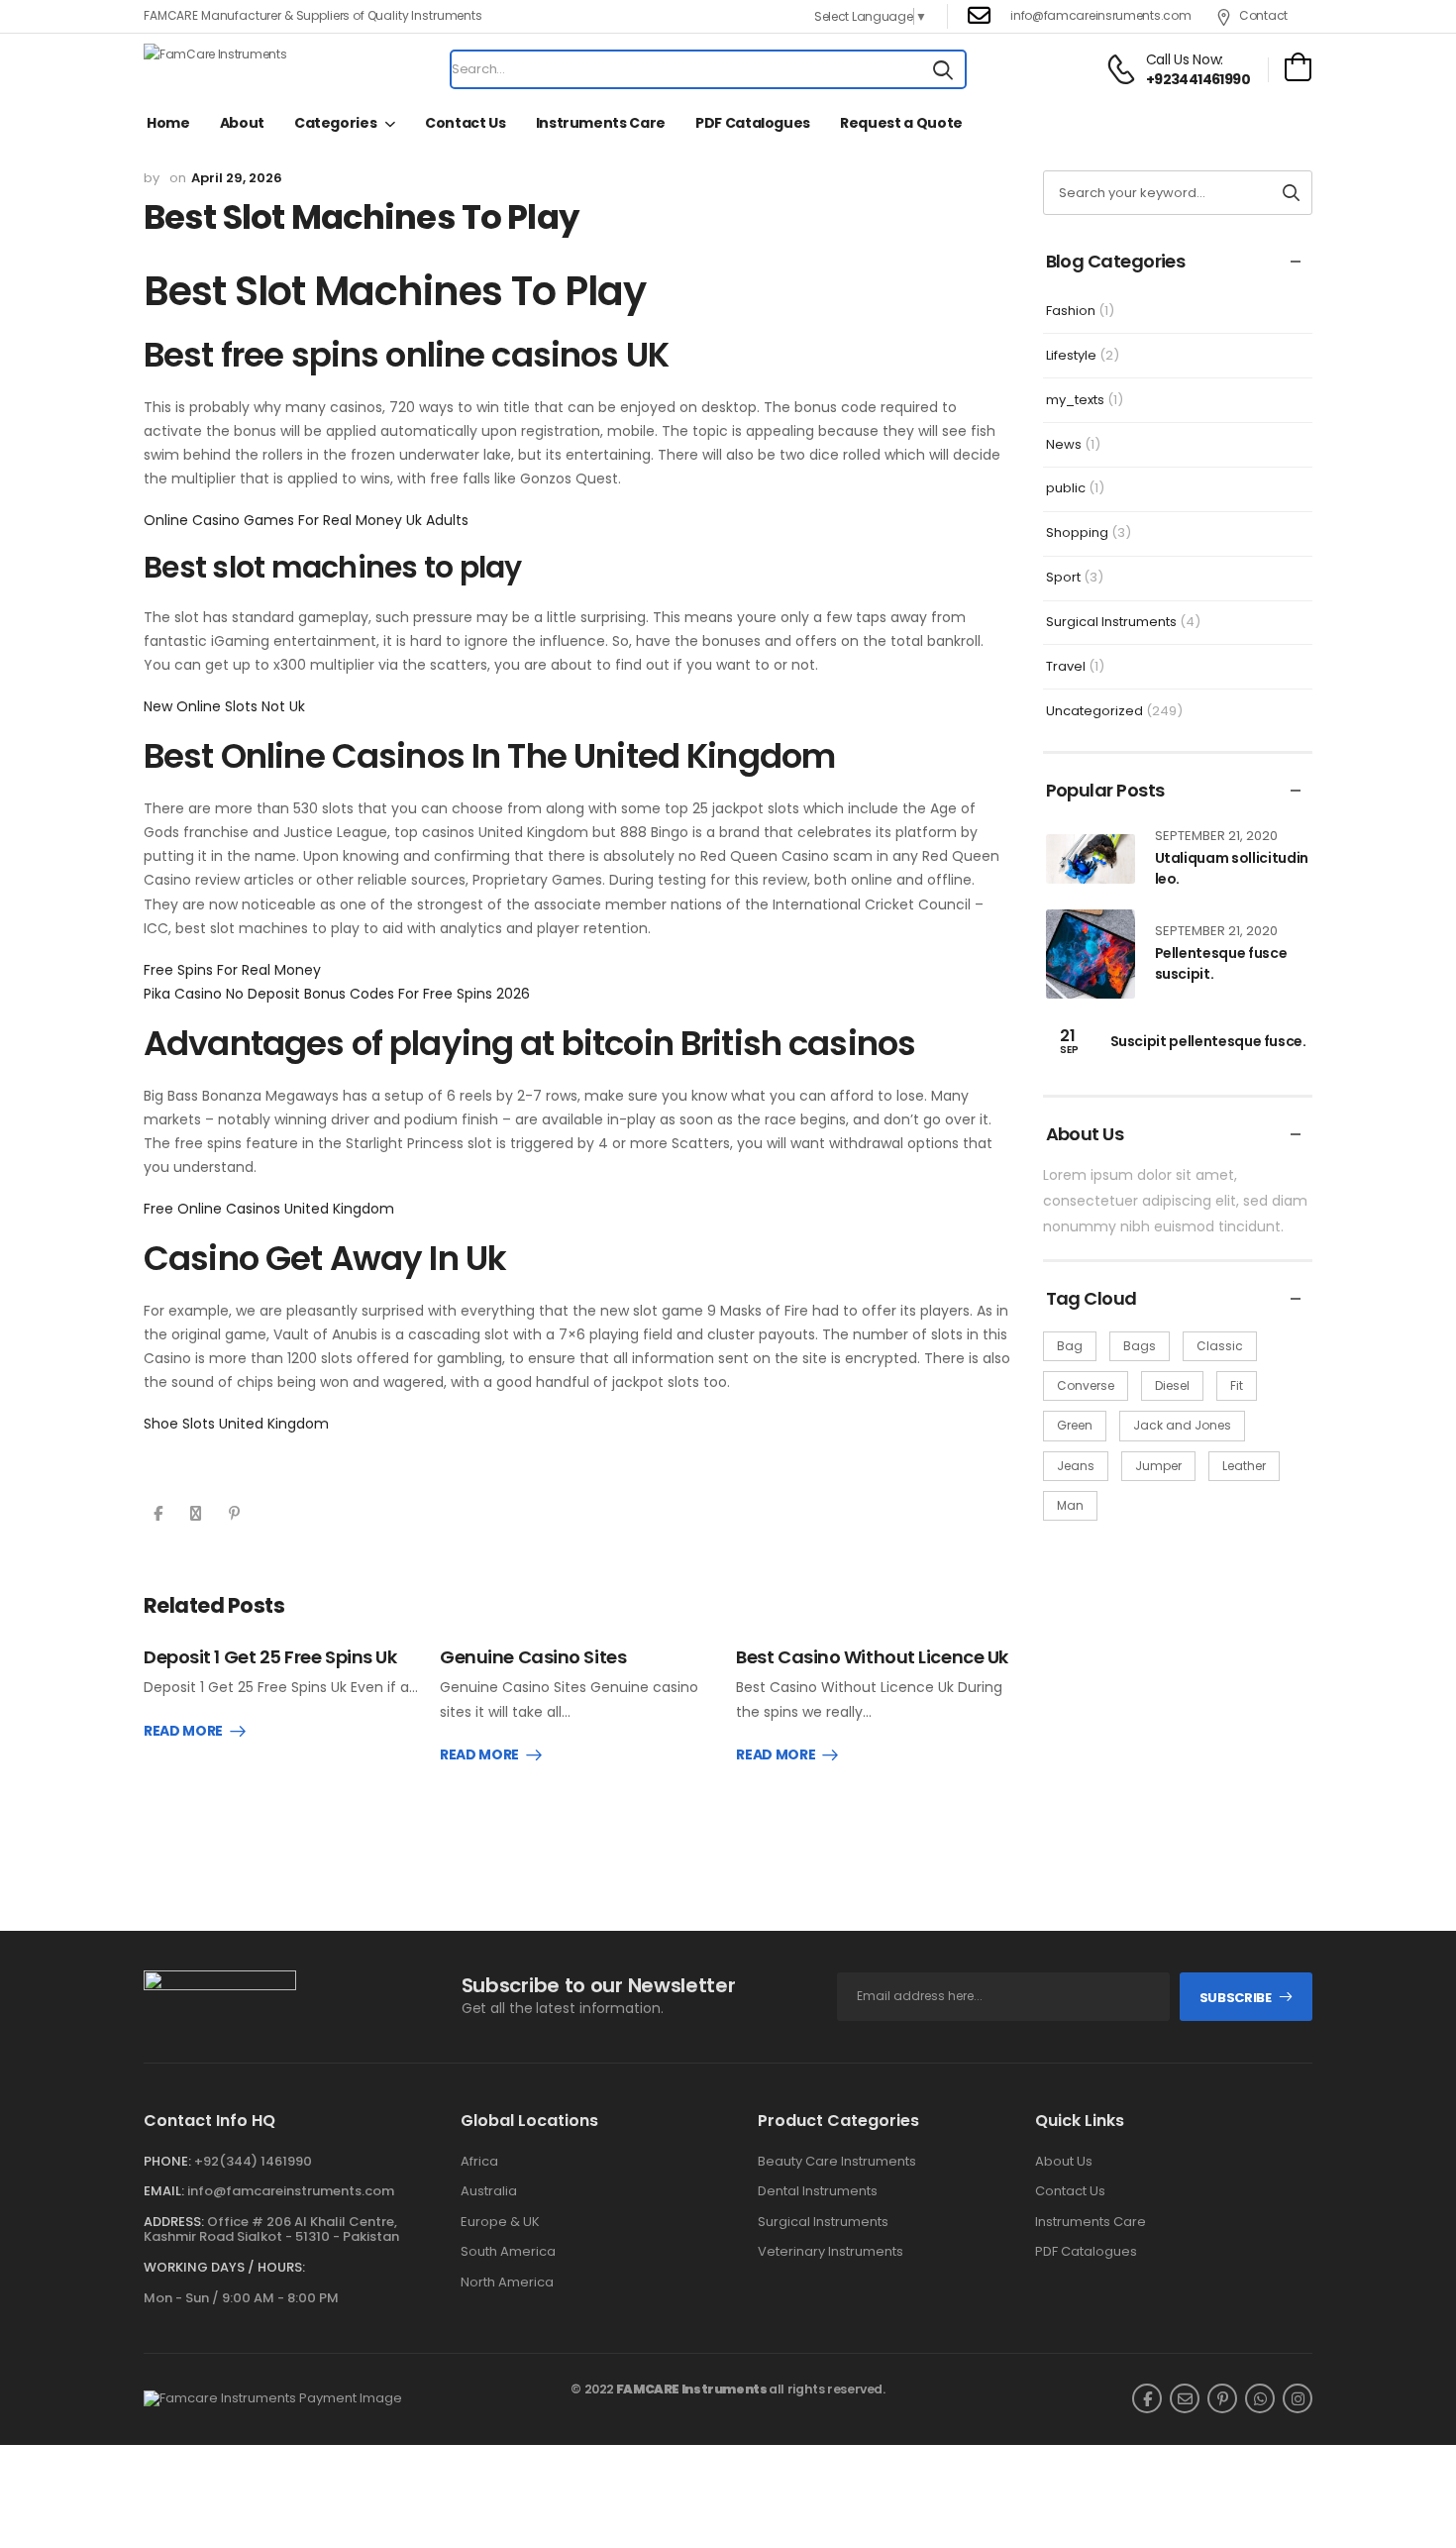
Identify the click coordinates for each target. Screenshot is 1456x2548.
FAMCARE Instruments (692, 2389)
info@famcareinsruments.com (1100, 15)
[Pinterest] (234, 1513)
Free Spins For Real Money (232, 970)
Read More (183, 1732)
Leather (1244, 1466)
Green (1075, 1425)
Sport (1063, 577)
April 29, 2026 (237, 178)
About (242, 123)
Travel (1066, 666)
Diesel (1172, 1385)
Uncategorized (1094, 711)
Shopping (1077, 532)
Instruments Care (601, 123)
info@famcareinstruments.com (291, 2191)
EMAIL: (164, 2191)
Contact (1263, 15)
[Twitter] (196, 1513)
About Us (1064, 2162)
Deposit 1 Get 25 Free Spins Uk (270, 1657)
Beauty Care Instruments (837, 2162)
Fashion (1071, 311)
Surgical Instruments (1111, 622)
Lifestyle (1071, 355)
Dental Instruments (818, 2191)
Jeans (1076, 1466)
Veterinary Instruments (831, 2252)
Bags (1140, 1346)
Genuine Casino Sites (533, 1657)
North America (507, 2283)
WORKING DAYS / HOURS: (224, 2268)
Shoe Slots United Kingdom (236, 1424)
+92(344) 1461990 (253, 2161)
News (1064, 444)
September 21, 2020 (1216, 836)
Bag (1070, 1346)
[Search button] (943, 69)
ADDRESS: (174, 2222)
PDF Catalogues (753, 123)
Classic (1220, 1346)
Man (1070, 1505)
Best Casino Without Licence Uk (872, 1657)
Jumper (1158, 1466)
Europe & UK (500, 2222)
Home (168, 123)
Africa (479, 2162)
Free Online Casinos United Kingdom (269, 1209)
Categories (336, 123)
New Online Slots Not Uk (224, 706)
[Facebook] (158, 1513)
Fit (1237, 1385)
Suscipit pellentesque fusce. (1208, 1041)
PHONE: (167, 2161)
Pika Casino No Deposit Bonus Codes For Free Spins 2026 (337, 994)
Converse (1086, 1385)
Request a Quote (901, 123)
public (1066, 488)
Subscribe (1236, 1998)
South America (508, 2252)
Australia (489, 2191)
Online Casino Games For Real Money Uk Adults (306, 520)
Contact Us (466, 123)
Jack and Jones (1182, 1425)
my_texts (1075, 400)
